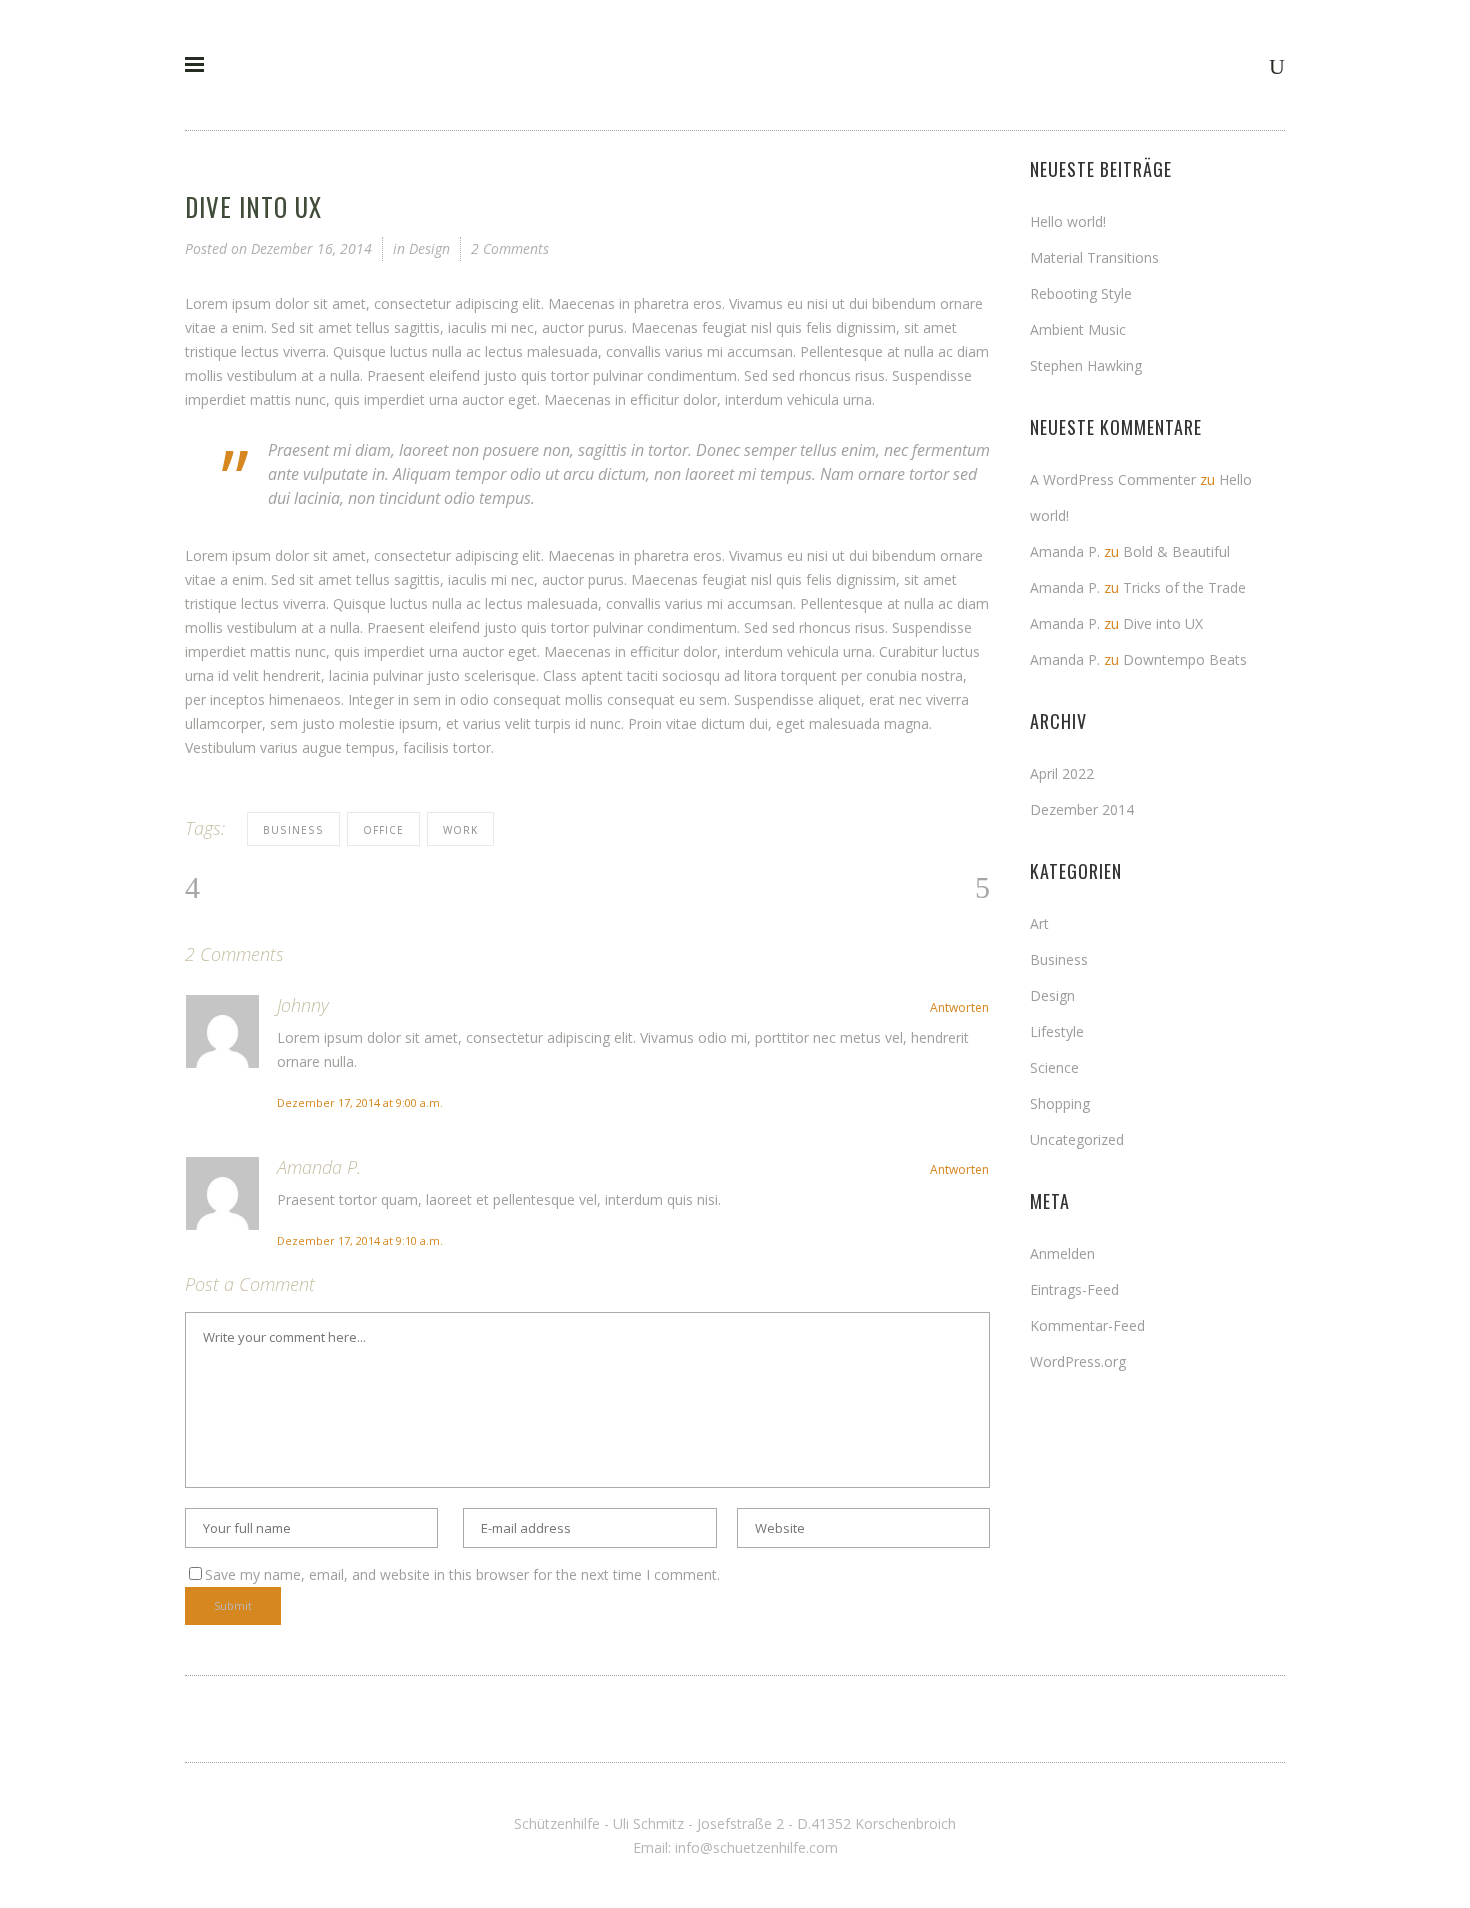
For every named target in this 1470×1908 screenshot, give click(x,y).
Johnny (303, 1005)
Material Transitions (1094, 257)
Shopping (1060, 1103)
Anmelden (1062, 1253)
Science (1054, 1067)
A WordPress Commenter (1113, 479)
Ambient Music (1078, 329)
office (383, 830)
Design (429, 248)
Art (1039, 923)
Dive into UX (1163, 623)
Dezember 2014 (1082, 809)
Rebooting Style (1081, 293)
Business (1059, 959)
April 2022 (1062, 773)
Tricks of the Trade (1184, 587)
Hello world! (1068, 221)
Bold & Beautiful (1176, 551)
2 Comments (510, 248)
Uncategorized (1077, 1139)
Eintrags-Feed (1074, 1289)
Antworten (959, 1007)
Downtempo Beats (1185, 659)
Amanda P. (319, 1167)
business (293, 830)
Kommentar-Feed (1087, 1325)
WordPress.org (1078, 1361)
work (460, 830)
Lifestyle (1057, 1031)
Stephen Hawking (1086, 365)
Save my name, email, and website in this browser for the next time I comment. (462, 1574)
